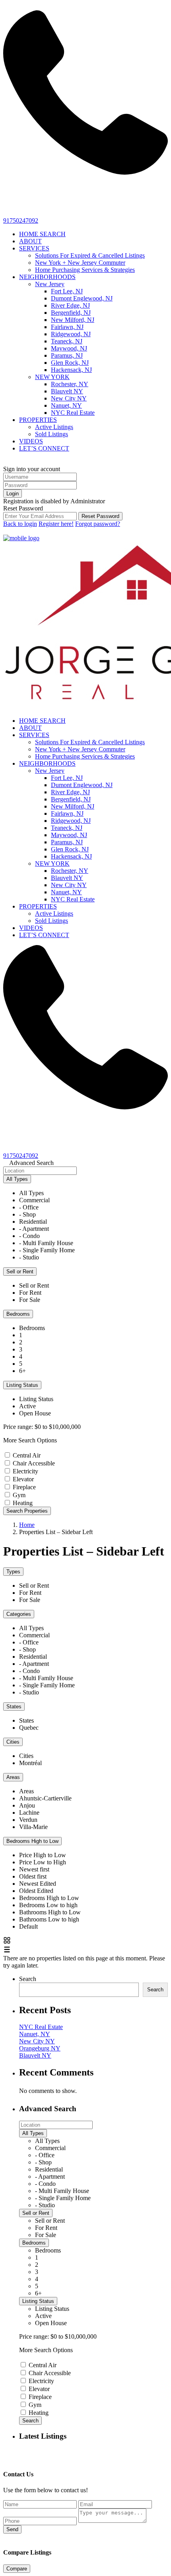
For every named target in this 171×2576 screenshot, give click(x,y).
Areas (13, 1777)
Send (12, 2529)
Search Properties (27, 1511)
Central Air (27, 1455)
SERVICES (34, 248)
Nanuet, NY (66, 405)
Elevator (23, 1479)
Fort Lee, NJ (67, 291)
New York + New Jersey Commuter (80, 263)
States (14, 1707)
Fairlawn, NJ (67, 327)
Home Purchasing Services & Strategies (85, 270)
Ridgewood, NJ (71, 334)
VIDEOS (31, 441)
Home (27, 1525)
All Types (17, 1179)
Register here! (56, 524)
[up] (6, 2452)
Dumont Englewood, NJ (82, 298)
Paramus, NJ (67, 355)
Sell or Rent (20, 1272)
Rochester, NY (70, 384)
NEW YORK (52, 377)
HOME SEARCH (42, 234)
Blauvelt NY (67, 391)
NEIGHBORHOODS (47, 277)
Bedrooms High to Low (32, 1841)
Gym (19, 1495)
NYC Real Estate (73, 413)
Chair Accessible (34, 1463)
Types (13, 1572)
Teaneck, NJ (67, 341)
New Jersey (50, 284)
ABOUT (30, 241)
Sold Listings (51, 434)
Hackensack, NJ (71, 370)
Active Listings (54, 427)
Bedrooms (18, 1314)
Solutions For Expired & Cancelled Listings (90, 255)
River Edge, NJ (70, 305)
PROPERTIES (38, 420)
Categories (19, 1614)
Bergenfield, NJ (71, 313)
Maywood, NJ (69, 348)
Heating (23, 1503)
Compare (17, 2569)
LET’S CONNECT (44, 448)
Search (28, 1979)
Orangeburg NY (40, 2048)
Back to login (20, 524)
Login (13, 494)
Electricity (25, 1471)
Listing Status (22, 1385)
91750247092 (21, 220)
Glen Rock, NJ (70, 363)
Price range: (18, 1427)
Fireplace (24, 1487)
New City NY (69, 398)
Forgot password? (98, 524)
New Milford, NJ (73, 320)
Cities (13, 1742)
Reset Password (100, 516)
